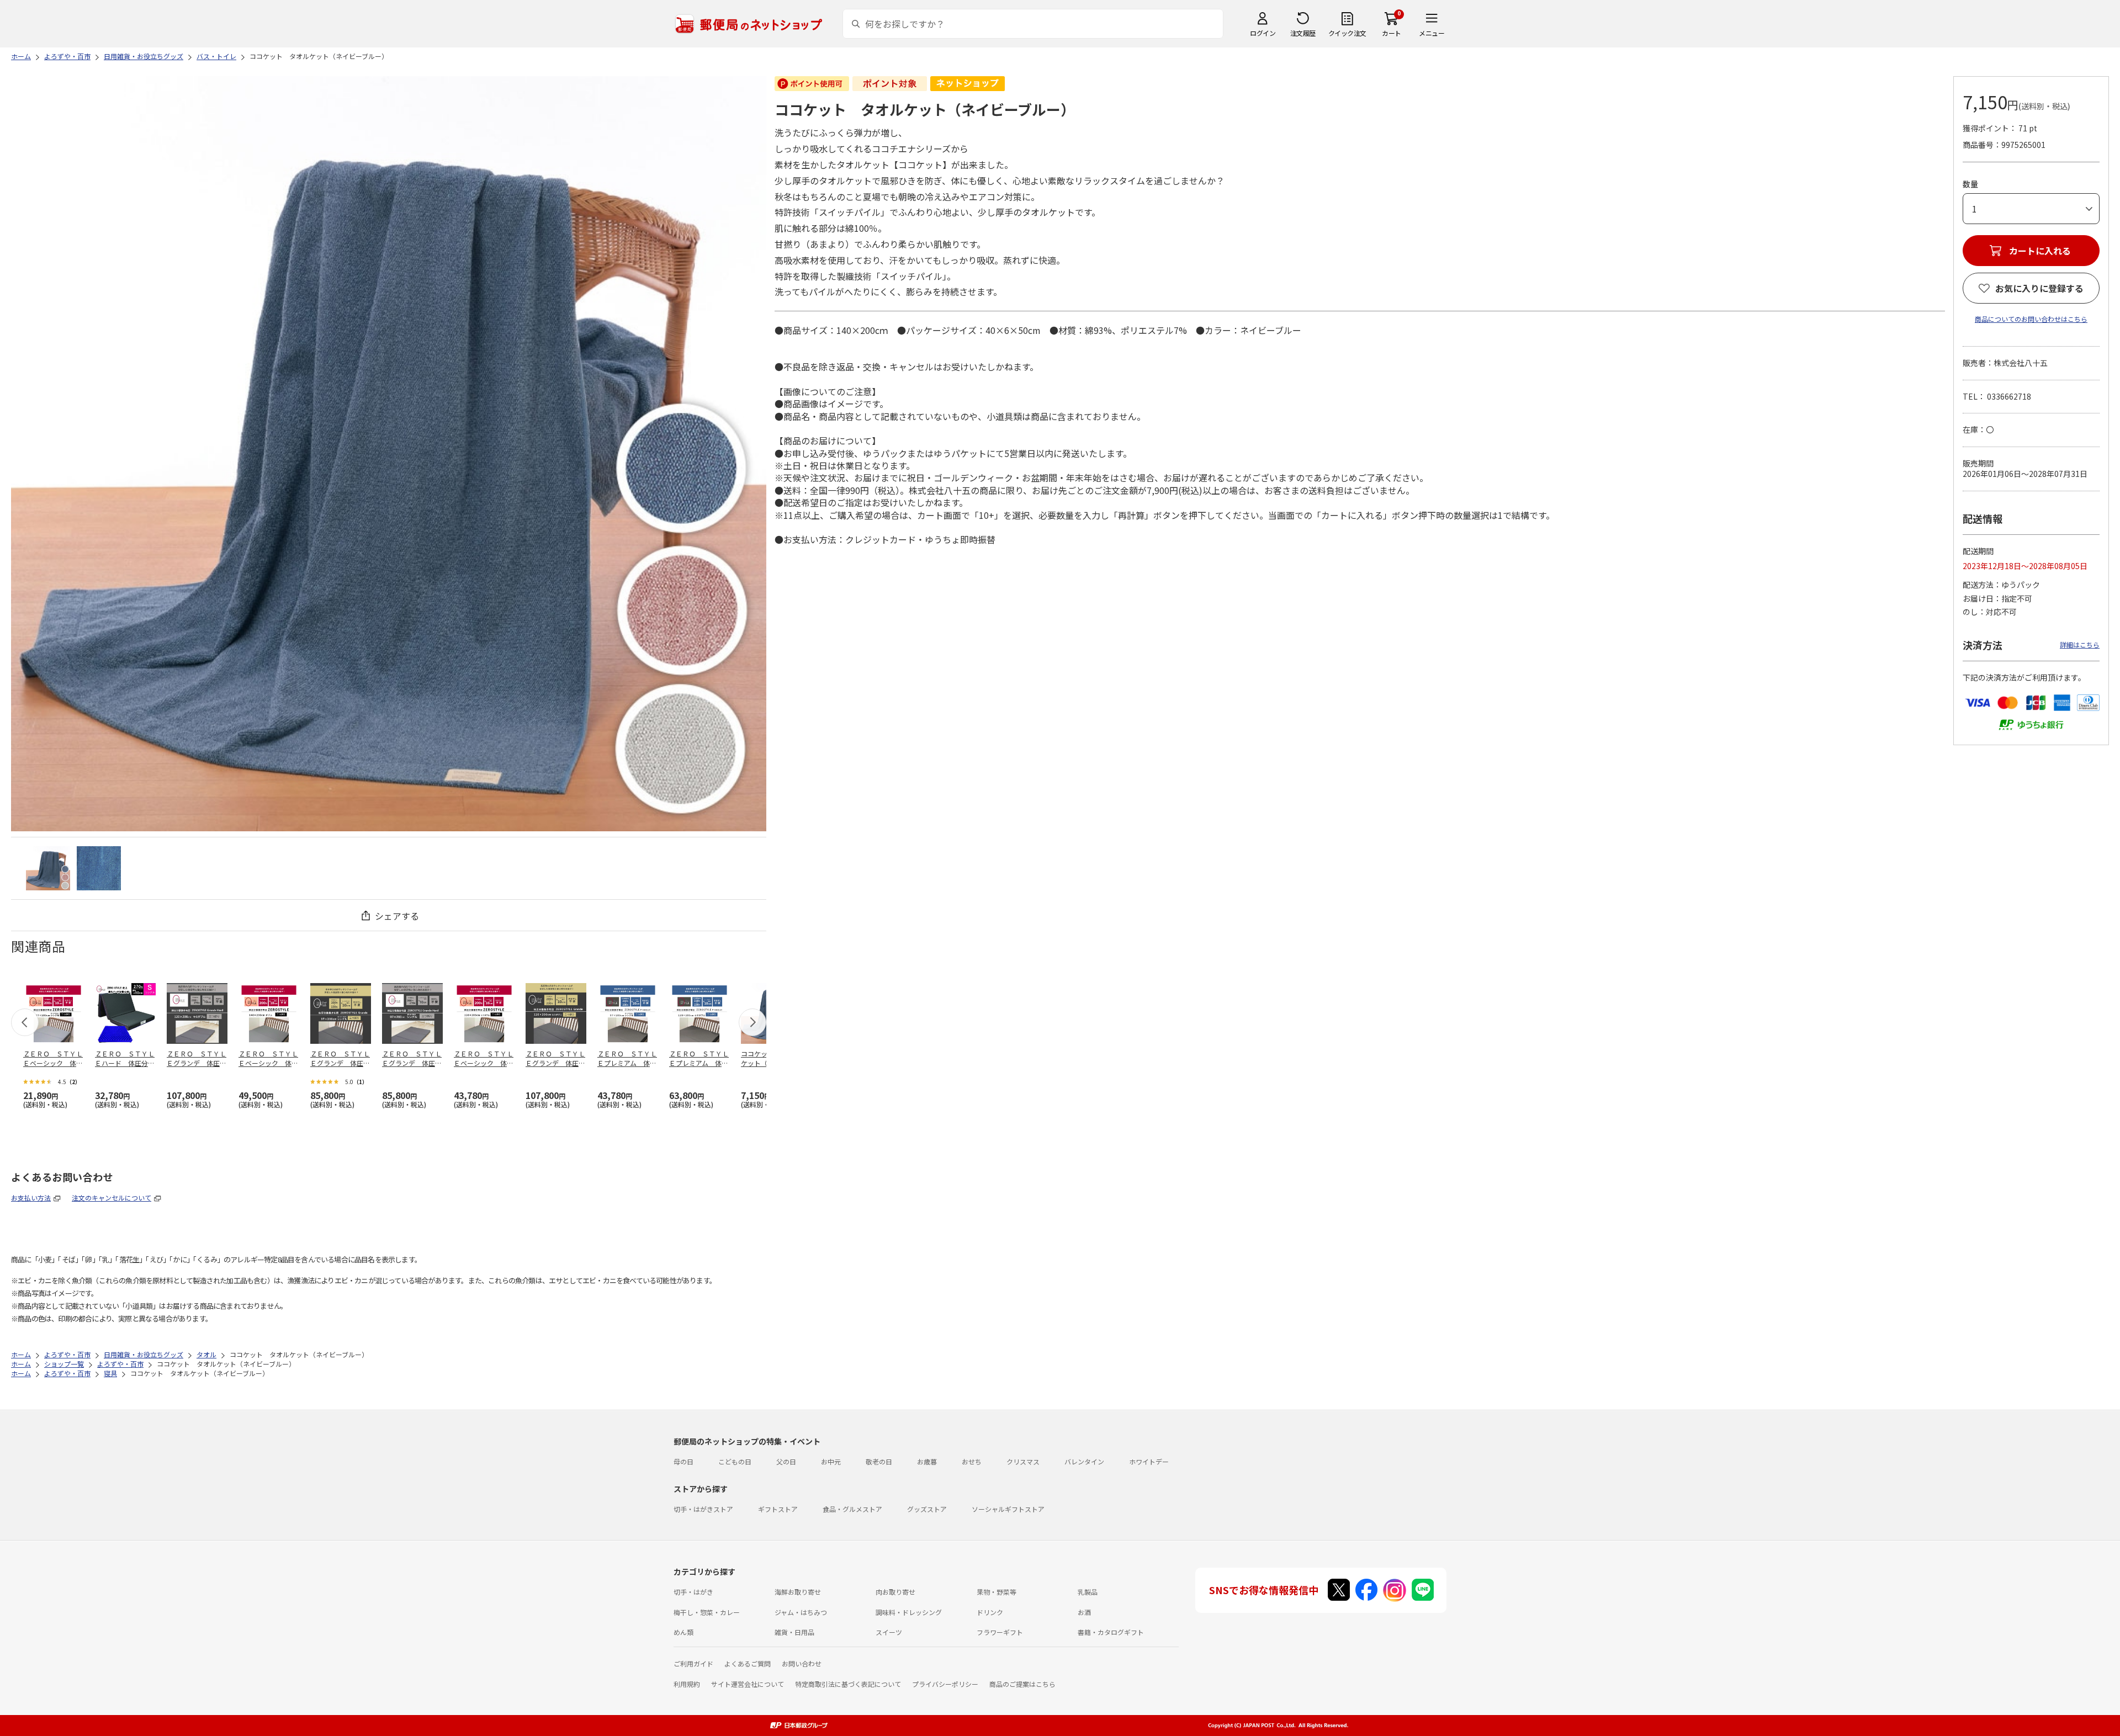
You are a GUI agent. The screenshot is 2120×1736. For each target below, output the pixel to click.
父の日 (786, 1461)
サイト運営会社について (748, 1684)
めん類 (683, 1632)
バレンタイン (1084, 1461)
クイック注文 (1347, 33)
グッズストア (927, 1509)
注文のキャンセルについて (112, 1198)
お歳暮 (927, 1461)
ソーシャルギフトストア (1008, 1509)
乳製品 (1088, 1592)
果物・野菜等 (997, 1592)
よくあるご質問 (748, 1663)
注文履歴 (1303, 33)
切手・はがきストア (703, 1509)
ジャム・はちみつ (801, 1612)
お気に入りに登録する (2039, 288)
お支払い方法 (31, 1198)
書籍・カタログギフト (1111, 1632)
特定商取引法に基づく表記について (848, 1684)
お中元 (831, 1461)
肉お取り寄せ (895, 1592)
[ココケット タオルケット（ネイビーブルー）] (48, 868)
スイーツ (889, 1632)
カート (1392, 33)
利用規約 (687, 1684)
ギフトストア (778, 1509)
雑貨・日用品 (794, 1632)
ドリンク (990, 1612)
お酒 (1084, 1612)
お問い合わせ (802, 1663)
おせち (972, 1461)
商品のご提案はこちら (1022, 1684)
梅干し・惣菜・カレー (707, 1612)
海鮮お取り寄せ (798, 1592)
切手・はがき (693, 1592)
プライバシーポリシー (945, 1684)
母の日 (683, 1461)
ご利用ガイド (693, 1663)
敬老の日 (879, 1461)
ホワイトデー (1149, 1461)
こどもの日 (735, 1461)
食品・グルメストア (852, 1509)
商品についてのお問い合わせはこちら (2031, 319)
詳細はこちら (2080, 644)
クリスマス (1023, 1461)
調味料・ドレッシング (909, 1612)
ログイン (1263, 33)
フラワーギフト (1000, 1632)
